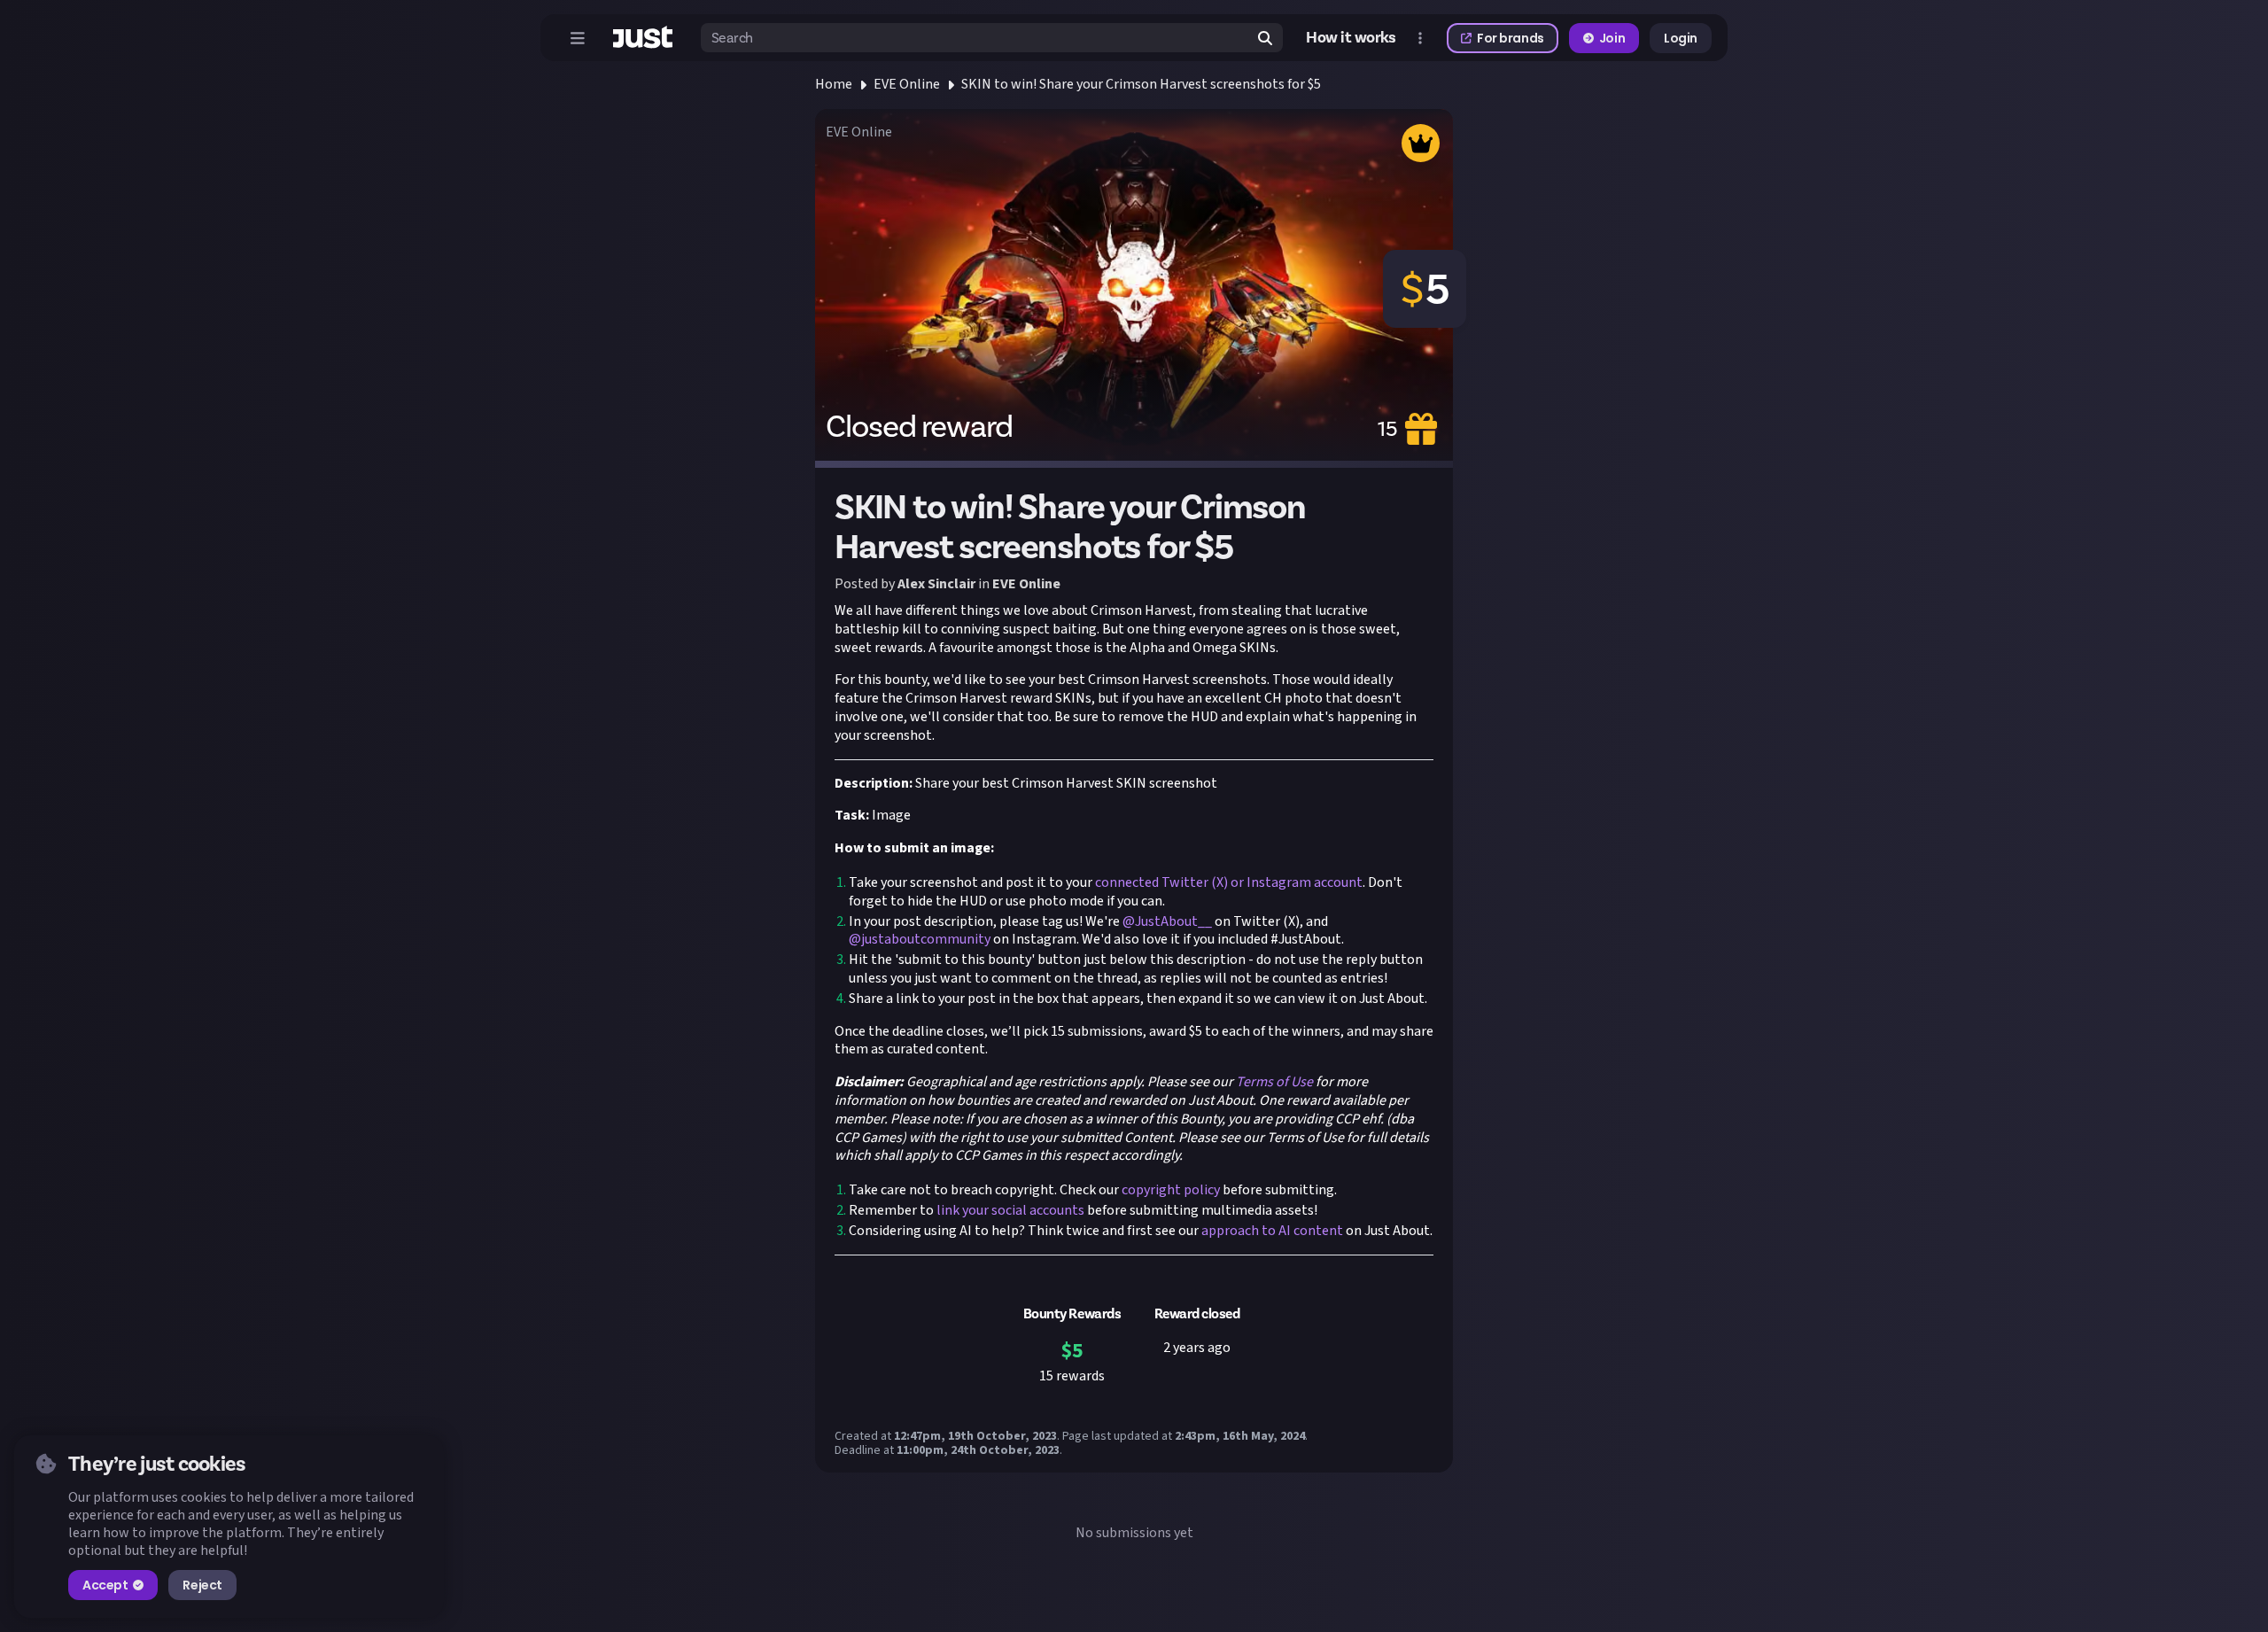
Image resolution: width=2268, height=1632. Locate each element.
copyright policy (1169, 1190)
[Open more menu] (1420, 38)
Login (1681, 38)
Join (1612, 38)
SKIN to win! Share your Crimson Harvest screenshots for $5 (1141, 84)
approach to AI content (1271, 1231)
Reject (202, 1585)
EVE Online (907, 84)
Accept (105, 1585)
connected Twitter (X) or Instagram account (1227, 882)
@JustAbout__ (1167, 921)
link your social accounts (1009, 1210)
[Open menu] (578, 38)
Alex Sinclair (936, 584)
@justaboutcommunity (920, 939)
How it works (1351, 38)
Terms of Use (1273, 1082)
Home (834, 84)
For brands (1511, 38)
